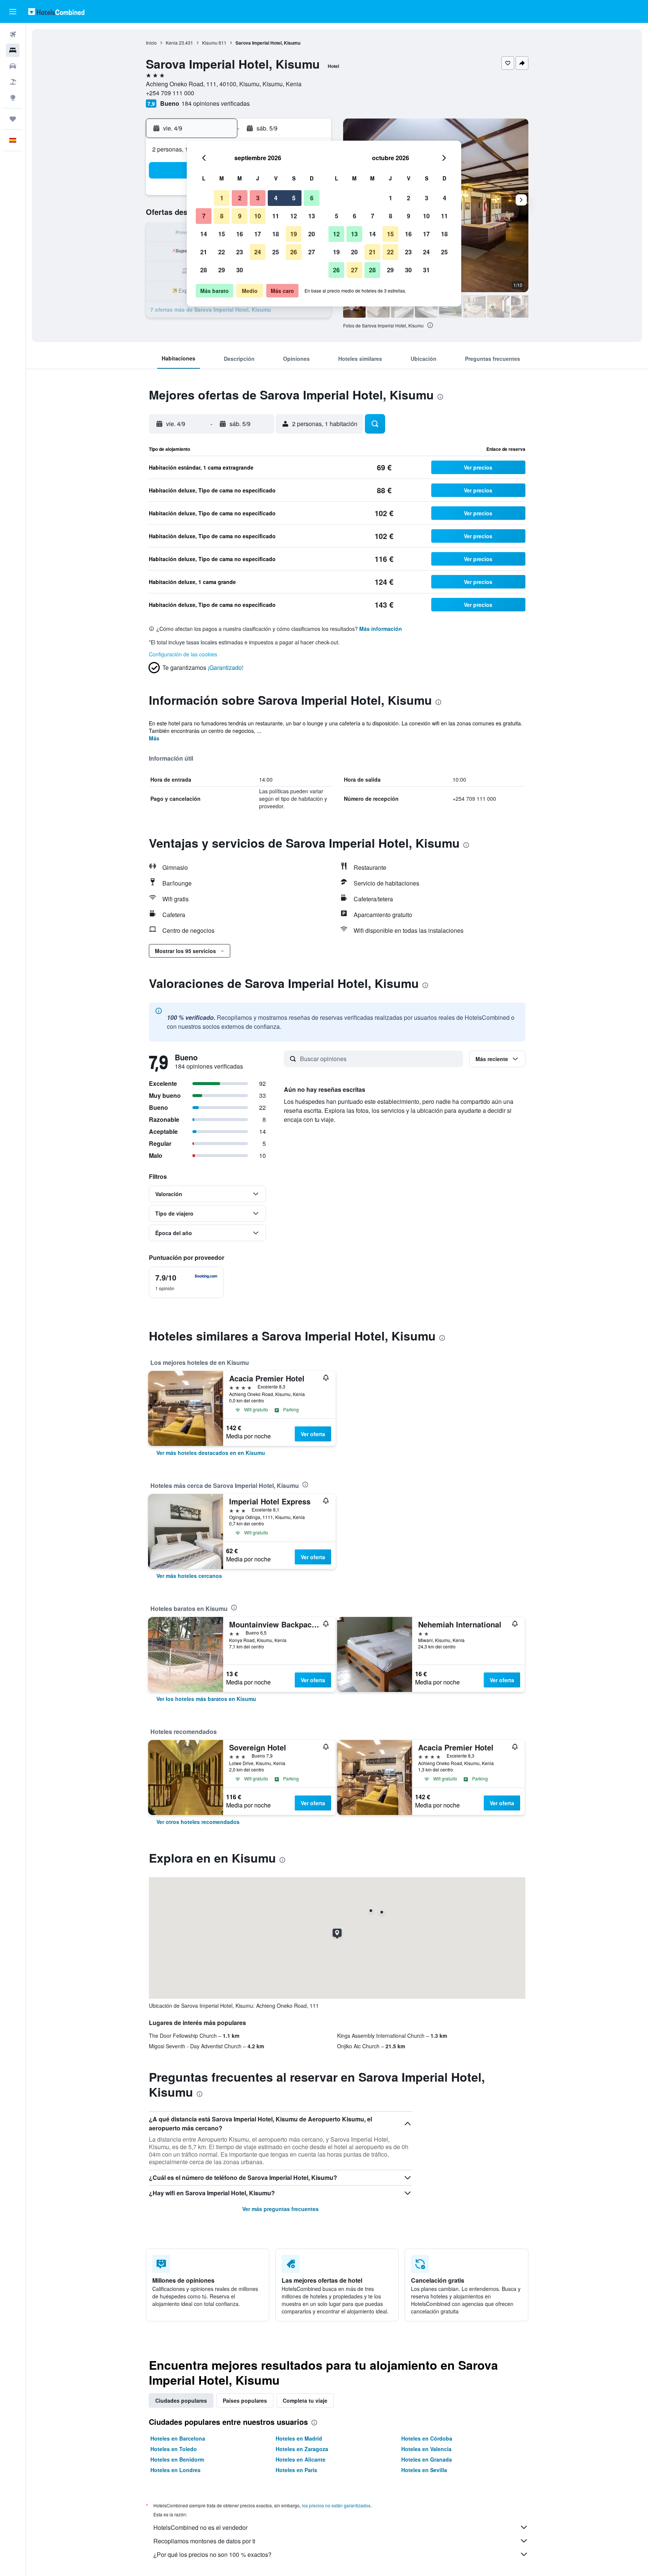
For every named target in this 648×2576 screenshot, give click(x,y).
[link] (211, 1453)
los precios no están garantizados (336, 2505)
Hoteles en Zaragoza (302, 2449)
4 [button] (276, 198)
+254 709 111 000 (170, 93)
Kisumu (210, 43)
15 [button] (222, 234)
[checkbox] (186, 1282)
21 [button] (204, 252)
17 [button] (258, 234)
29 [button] (222, 270)
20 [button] (312, 234)
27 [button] (312, 252)
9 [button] (240, 216)
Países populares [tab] (245, 2400)
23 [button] (240, 252)
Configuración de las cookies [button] (183, 654)
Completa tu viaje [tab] (305, 2400)
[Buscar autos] (13, 66)
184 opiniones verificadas (216, 103)
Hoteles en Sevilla (424, 2470)
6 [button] (312, 198)
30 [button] (240, 270)
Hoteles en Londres (175, 2470)
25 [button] (276, 252)
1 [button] (222, 198)
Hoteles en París (296, 2470)
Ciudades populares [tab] (181, 2400)
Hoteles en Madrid (299, 2438)
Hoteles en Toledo (174, 2449)
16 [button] (240, 234)
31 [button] (426, 270)
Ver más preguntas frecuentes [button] (280, 2209)
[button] (13, 12)
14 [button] (204, 234)
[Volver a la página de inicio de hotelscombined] (56, 11)
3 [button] (258, 198)
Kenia (172, 43)
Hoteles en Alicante (301, 2459)
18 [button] (276, 234)
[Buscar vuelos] (13, 35)
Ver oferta (313, 1434)
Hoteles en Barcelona (178, 2438)
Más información (381, 629)
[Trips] (13, 119)
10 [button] (258, 216)
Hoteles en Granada (427, 2459)
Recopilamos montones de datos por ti (204, 2541)
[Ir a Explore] (13, 98)
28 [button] (204, 270)
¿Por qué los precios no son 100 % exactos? (212, 2554)
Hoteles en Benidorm (177, 2459)
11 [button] (276, 216)
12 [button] (294, 216)
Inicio (151, 43)
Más (154, 738)
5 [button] (294, 198)
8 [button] (222, 216)
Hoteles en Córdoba (427, 2438)
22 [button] (222, 252)
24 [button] (258, 252)
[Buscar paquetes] (13, 82)
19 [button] (294, 234)
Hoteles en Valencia (426, 2449)
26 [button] (294, 252)
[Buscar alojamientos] (13, 50)
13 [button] (312, 216)
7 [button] (204, 216)
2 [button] (240, 198)
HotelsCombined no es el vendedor (200, 2527)
